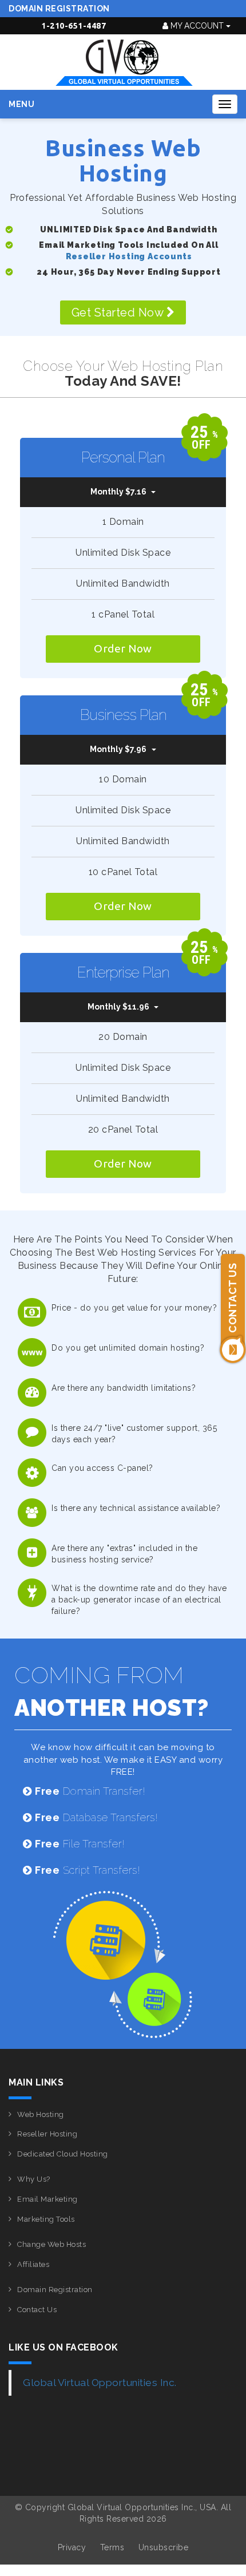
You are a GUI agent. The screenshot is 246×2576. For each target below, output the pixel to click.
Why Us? (34, 2179)
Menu (21, 104)
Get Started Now (119, 312)
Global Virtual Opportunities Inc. (100, 2383)
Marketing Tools (46, 2219)
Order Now (123, 648)
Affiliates (33, 2264)
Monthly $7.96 (118, 749)
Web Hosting (41, 2114)
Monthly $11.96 (118, 1007)
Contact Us (37, 2310)
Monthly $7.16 (118, 492)
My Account (197, 26)
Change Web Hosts (51, 2244)
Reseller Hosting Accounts (129, 256)
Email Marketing (47, 2199)
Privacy (72, 2547)
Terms (112, 2547)
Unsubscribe (164, 2547)
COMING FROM (112, 1691)
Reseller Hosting (47, 2134)
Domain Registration (59, 9)
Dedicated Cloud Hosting (63, 2154)
